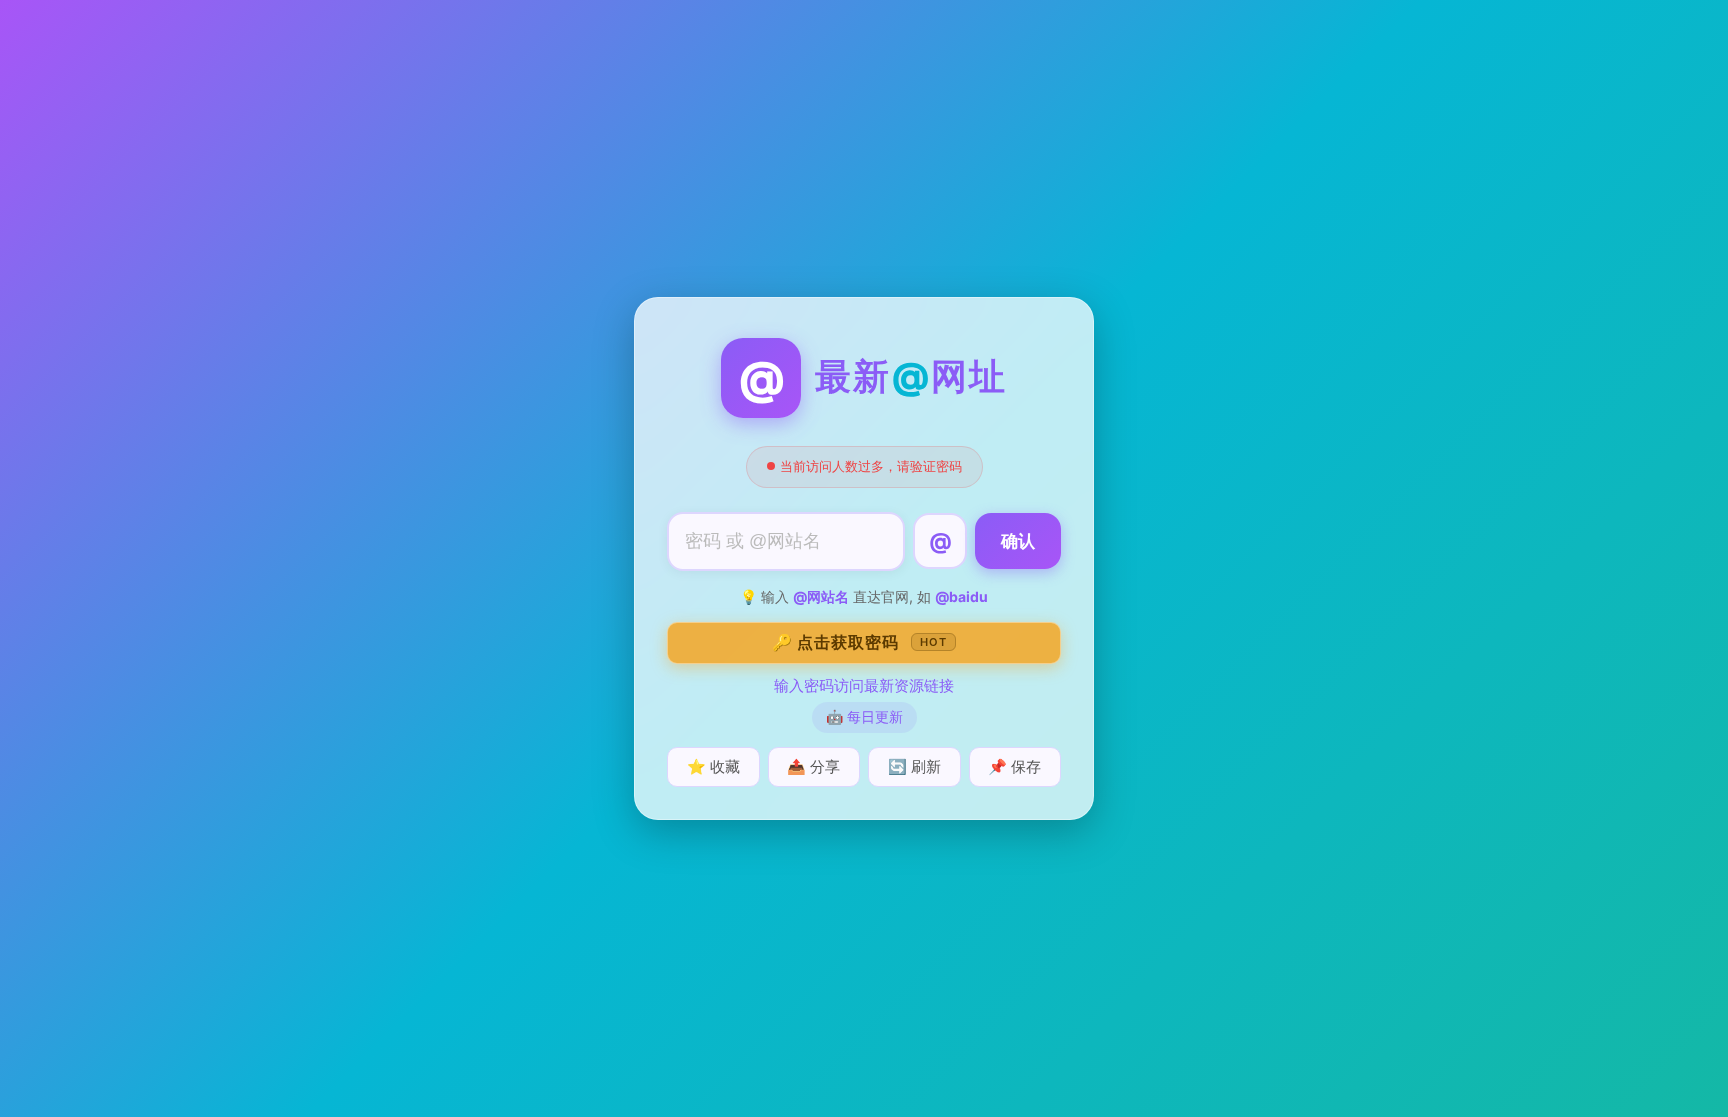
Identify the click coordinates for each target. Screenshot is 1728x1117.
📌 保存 (1014, 766)
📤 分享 (813, 766)
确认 (1018, 541)
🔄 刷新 (914, 766)
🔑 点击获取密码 (859, 642)
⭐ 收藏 (713, 766)
